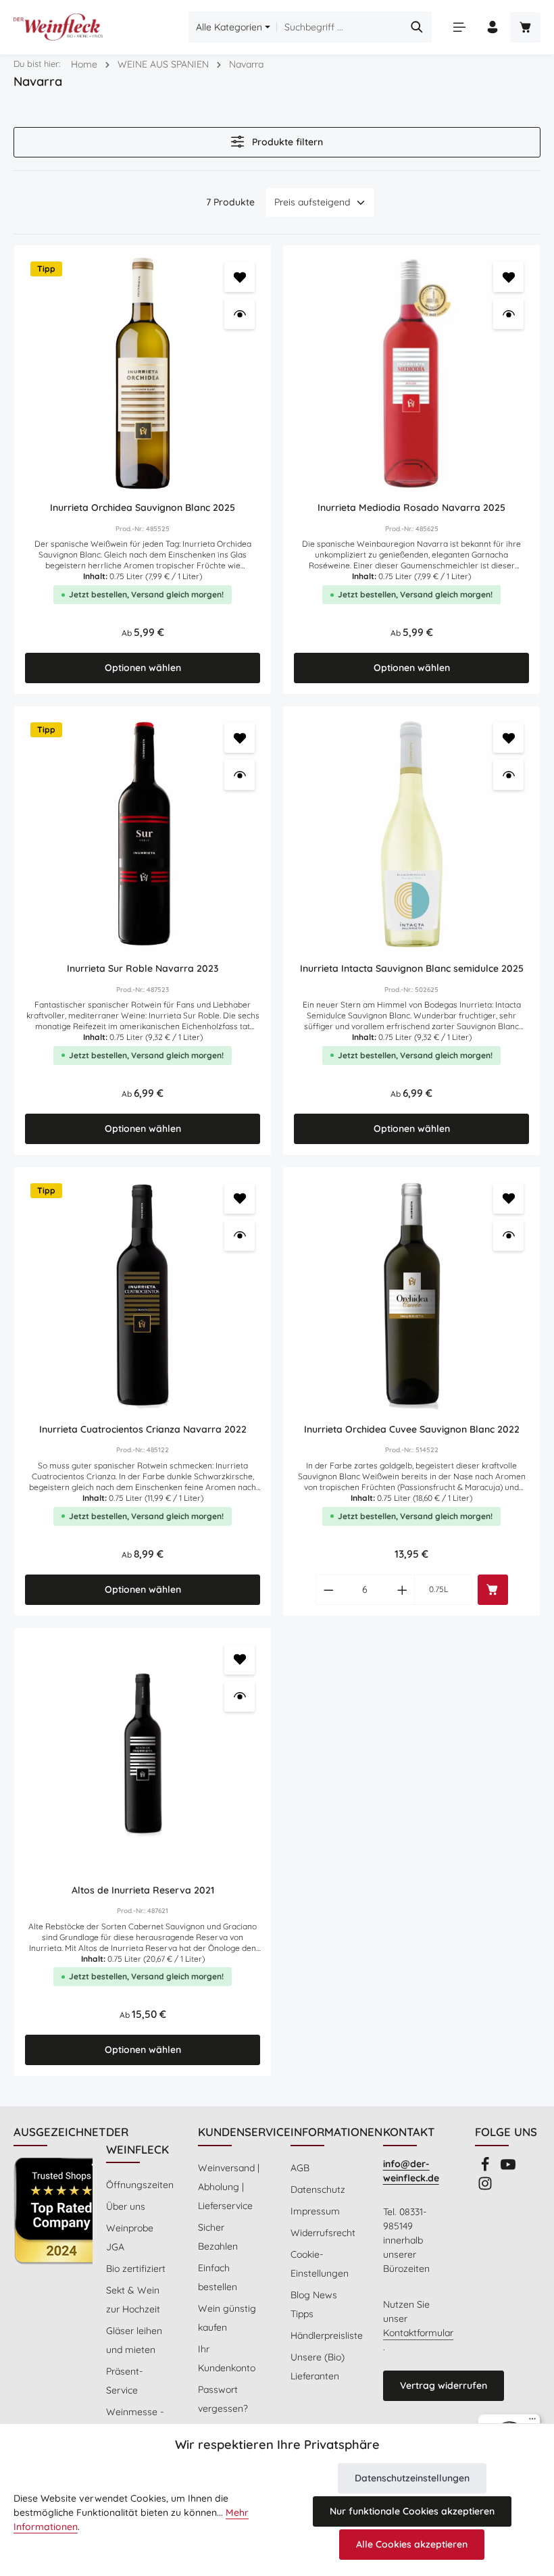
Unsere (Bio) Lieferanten (318, 2367)
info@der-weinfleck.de (411, 2171)
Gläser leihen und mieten (134, 2340)
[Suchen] (417, 27)
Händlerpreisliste (327, 2335)
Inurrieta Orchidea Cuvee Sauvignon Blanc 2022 (412, 1430)
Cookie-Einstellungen (320, 2264)
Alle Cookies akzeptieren (412, 2544)
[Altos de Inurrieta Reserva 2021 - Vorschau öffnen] (240, 1696)
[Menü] (459, 27)
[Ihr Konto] (492, 27)
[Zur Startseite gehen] (58, 27)
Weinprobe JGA (130, 2237)
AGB (300, 2168)
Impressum (315, 2211)
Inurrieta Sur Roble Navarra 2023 (143, 969)
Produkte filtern (286, 142)
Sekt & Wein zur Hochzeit (133, 2300)
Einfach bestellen (218, 2277)
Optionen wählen (143, 668)
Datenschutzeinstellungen (412, 2478)
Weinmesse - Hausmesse (135, 2421)
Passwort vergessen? (223, 2399)
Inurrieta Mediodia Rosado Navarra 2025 (411, 508)
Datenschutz (318, 2189)
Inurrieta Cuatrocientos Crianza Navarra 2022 (143, 1430)
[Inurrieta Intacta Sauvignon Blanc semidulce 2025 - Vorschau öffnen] (508, 775)
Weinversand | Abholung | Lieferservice (229, 2187)
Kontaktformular (418, 2333)
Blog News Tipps (314, 2304)
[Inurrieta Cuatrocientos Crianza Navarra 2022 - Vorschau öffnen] (240, 1236)
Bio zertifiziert (136, 2269)
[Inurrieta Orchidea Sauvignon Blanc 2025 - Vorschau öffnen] (240, 314)
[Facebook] (486, 2169)
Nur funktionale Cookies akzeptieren (412, 2511)
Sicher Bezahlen (218, 2237)
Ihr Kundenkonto (227, 2358)
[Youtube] (508, 2169)
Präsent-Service (124, 2381)
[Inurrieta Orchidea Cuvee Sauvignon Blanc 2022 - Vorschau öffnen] (508, 1236)
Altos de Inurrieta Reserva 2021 (143, 1890)
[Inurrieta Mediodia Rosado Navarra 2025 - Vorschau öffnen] (508, 314)
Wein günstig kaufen (227, 2318)
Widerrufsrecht (323, 2233)
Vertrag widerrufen (444, 2385)
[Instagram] (485, 2187)
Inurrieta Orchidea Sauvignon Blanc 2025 (143, 508)
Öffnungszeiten (140, 2185)
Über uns (126, 2206)
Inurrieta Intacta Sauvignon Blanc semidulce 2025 (412, 969)
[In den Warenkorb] (493, 1590)
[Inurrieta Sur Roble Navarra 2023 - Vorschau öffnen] (240, 775)
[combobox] (340, 27)
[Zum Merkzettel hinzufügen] (240, 277)
